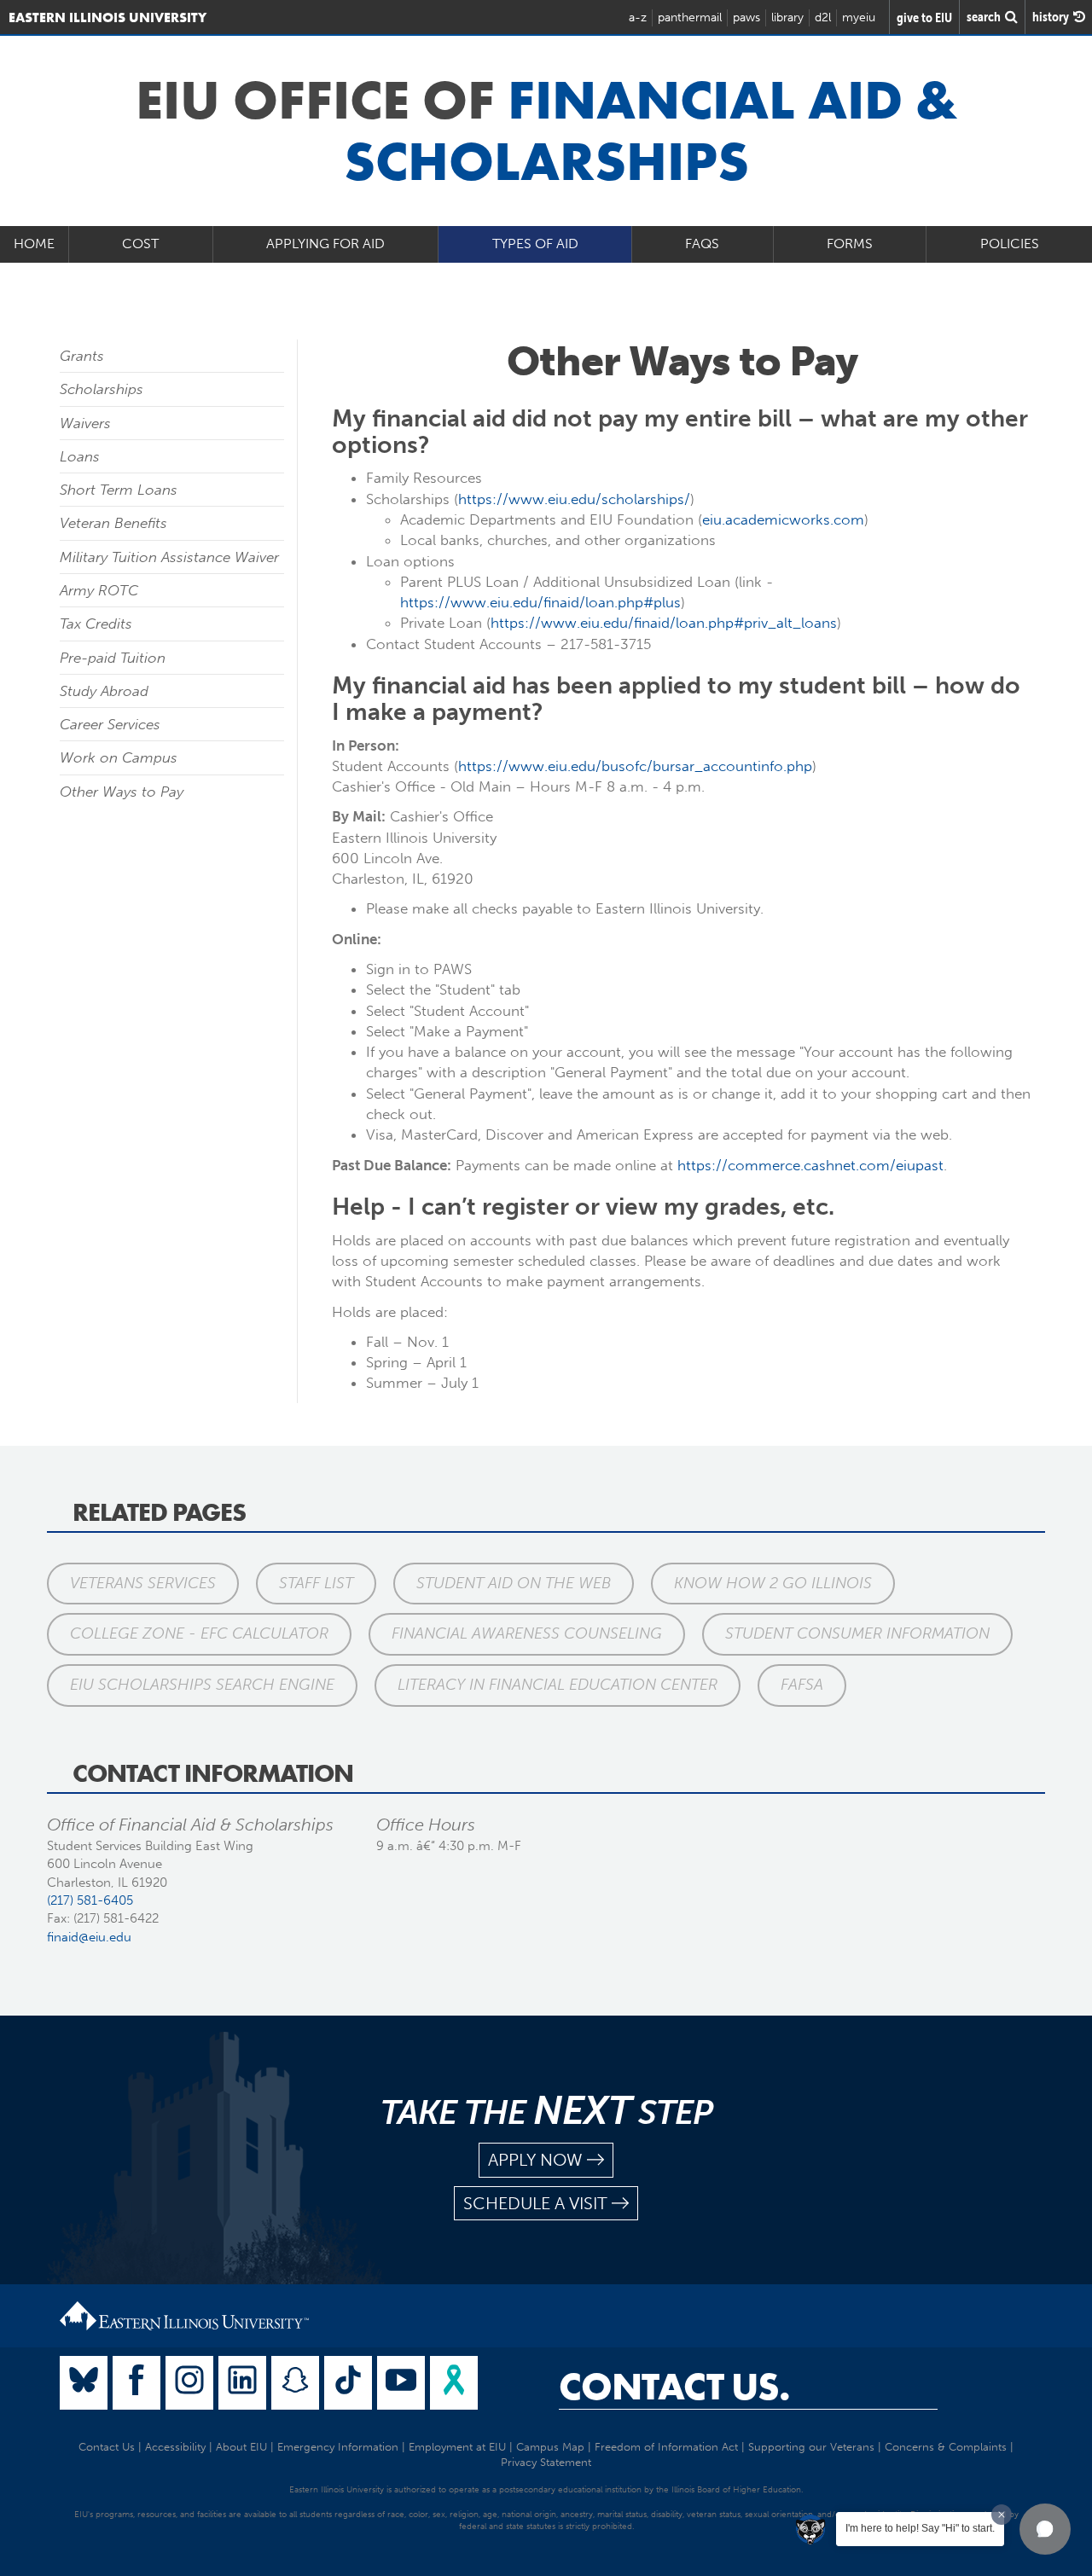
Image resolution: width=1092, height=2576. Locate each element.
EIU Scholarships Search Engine (202, 1685)
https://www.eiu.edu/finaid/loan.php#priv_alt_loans (664, 623)
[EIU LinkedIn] (242, 2383)
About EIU (241, 2447)
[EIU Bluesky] (84, 2383)
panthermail (690, 17)
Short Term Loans (119, 490)
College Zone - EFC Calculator (199, 1633)
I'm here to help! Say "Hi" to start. (920, 2528)
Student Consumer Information (857, 1633)
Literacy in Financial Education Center (558, 1685)
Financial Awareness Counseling (527, 1633)
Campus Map (550, 2447)
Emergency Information (338, 2447)
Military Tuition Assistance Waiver (169, 557)
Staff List (316, 1583)
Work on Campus (119, 757)
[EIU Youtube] (401, 2383)
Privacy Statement (546, 2462)
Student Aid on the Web (514, 1583)
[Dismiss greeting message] (1002, 2515)
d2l (823, 17)
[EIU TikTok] (348, 2383)
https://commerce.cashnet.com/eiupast (810, 1165)
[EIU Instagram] (189, 2383)
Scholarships (102, 389)
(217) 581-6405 (90, 1900)
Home (34, 244)
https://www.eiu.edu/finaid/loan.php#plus (540, 602)
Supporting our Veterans (811, 2447)
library (787, 17)
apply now (535, 2160)
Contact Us (107, 2447)
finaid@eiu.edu (89, 1937)
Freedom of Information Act (666, 2447)
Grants (82, 356)
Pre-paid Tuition (113, 658)
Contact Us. (674, 2387)
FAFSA (802, 1685)
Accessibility (175, 2447)
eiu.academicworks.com (783, 519)
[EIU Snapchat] (295, 2383)
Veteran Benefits (113, 523)
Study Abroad (104, 691)
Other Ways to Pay (122, 792)
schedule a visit (535, 2203)
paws (746, 17)
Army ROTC (99, 590)
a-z (638, 17)
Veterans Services (143, 1583)
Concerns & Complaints (946, 2447)
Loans (80, 456)
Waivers (85, 423)
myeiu (859, 17)
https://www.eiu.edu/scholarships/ (574, 499)
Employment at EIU (457, 2447)
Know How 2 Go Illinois (773, 1583)
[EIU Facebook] (136, 2383)
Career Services (110, 724)
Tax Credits (96, 624)
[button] (1045, 2529)
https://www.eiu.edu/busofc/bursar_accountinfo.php (635, 766)
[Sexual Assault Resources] (454, 2383)
